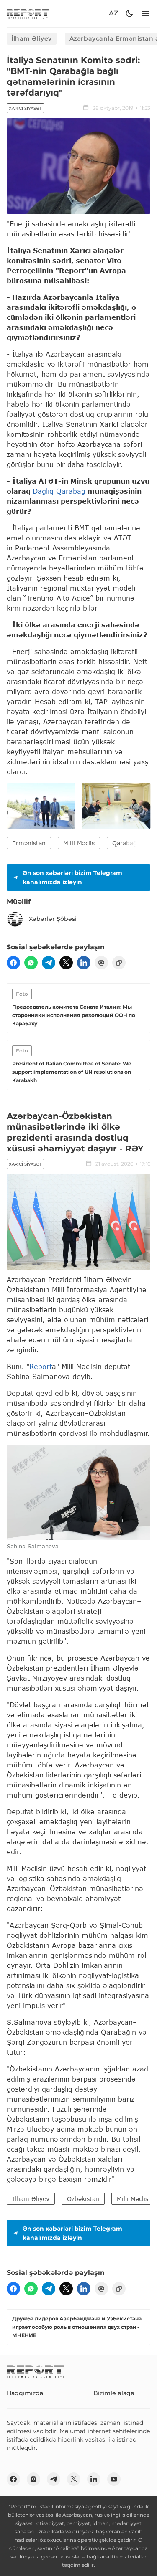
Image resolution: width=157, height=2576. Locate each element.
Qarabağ (125, 843)
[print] (101, 963)
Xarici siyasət (25, 108)
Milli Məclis (79, 843)
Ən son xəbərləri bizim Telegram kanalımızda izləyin (72, 877)
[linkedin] (84, 963)
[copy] (119, 963)
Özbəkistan (83, 2199)
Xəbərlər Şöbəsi (53, 919)
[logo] (28, 14)
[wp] (31, 963)
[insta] (33, 2479)
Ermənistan (29, 843)
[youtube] (114, 2479)
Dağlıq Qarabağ (59, 491)
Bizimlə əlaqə (114, 2393)
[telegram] (49, 963)
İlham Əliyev (32, 38)
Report (41, 1366)
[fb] (13, 963)
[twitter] (66, 963)
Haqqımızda (25, 2393)
